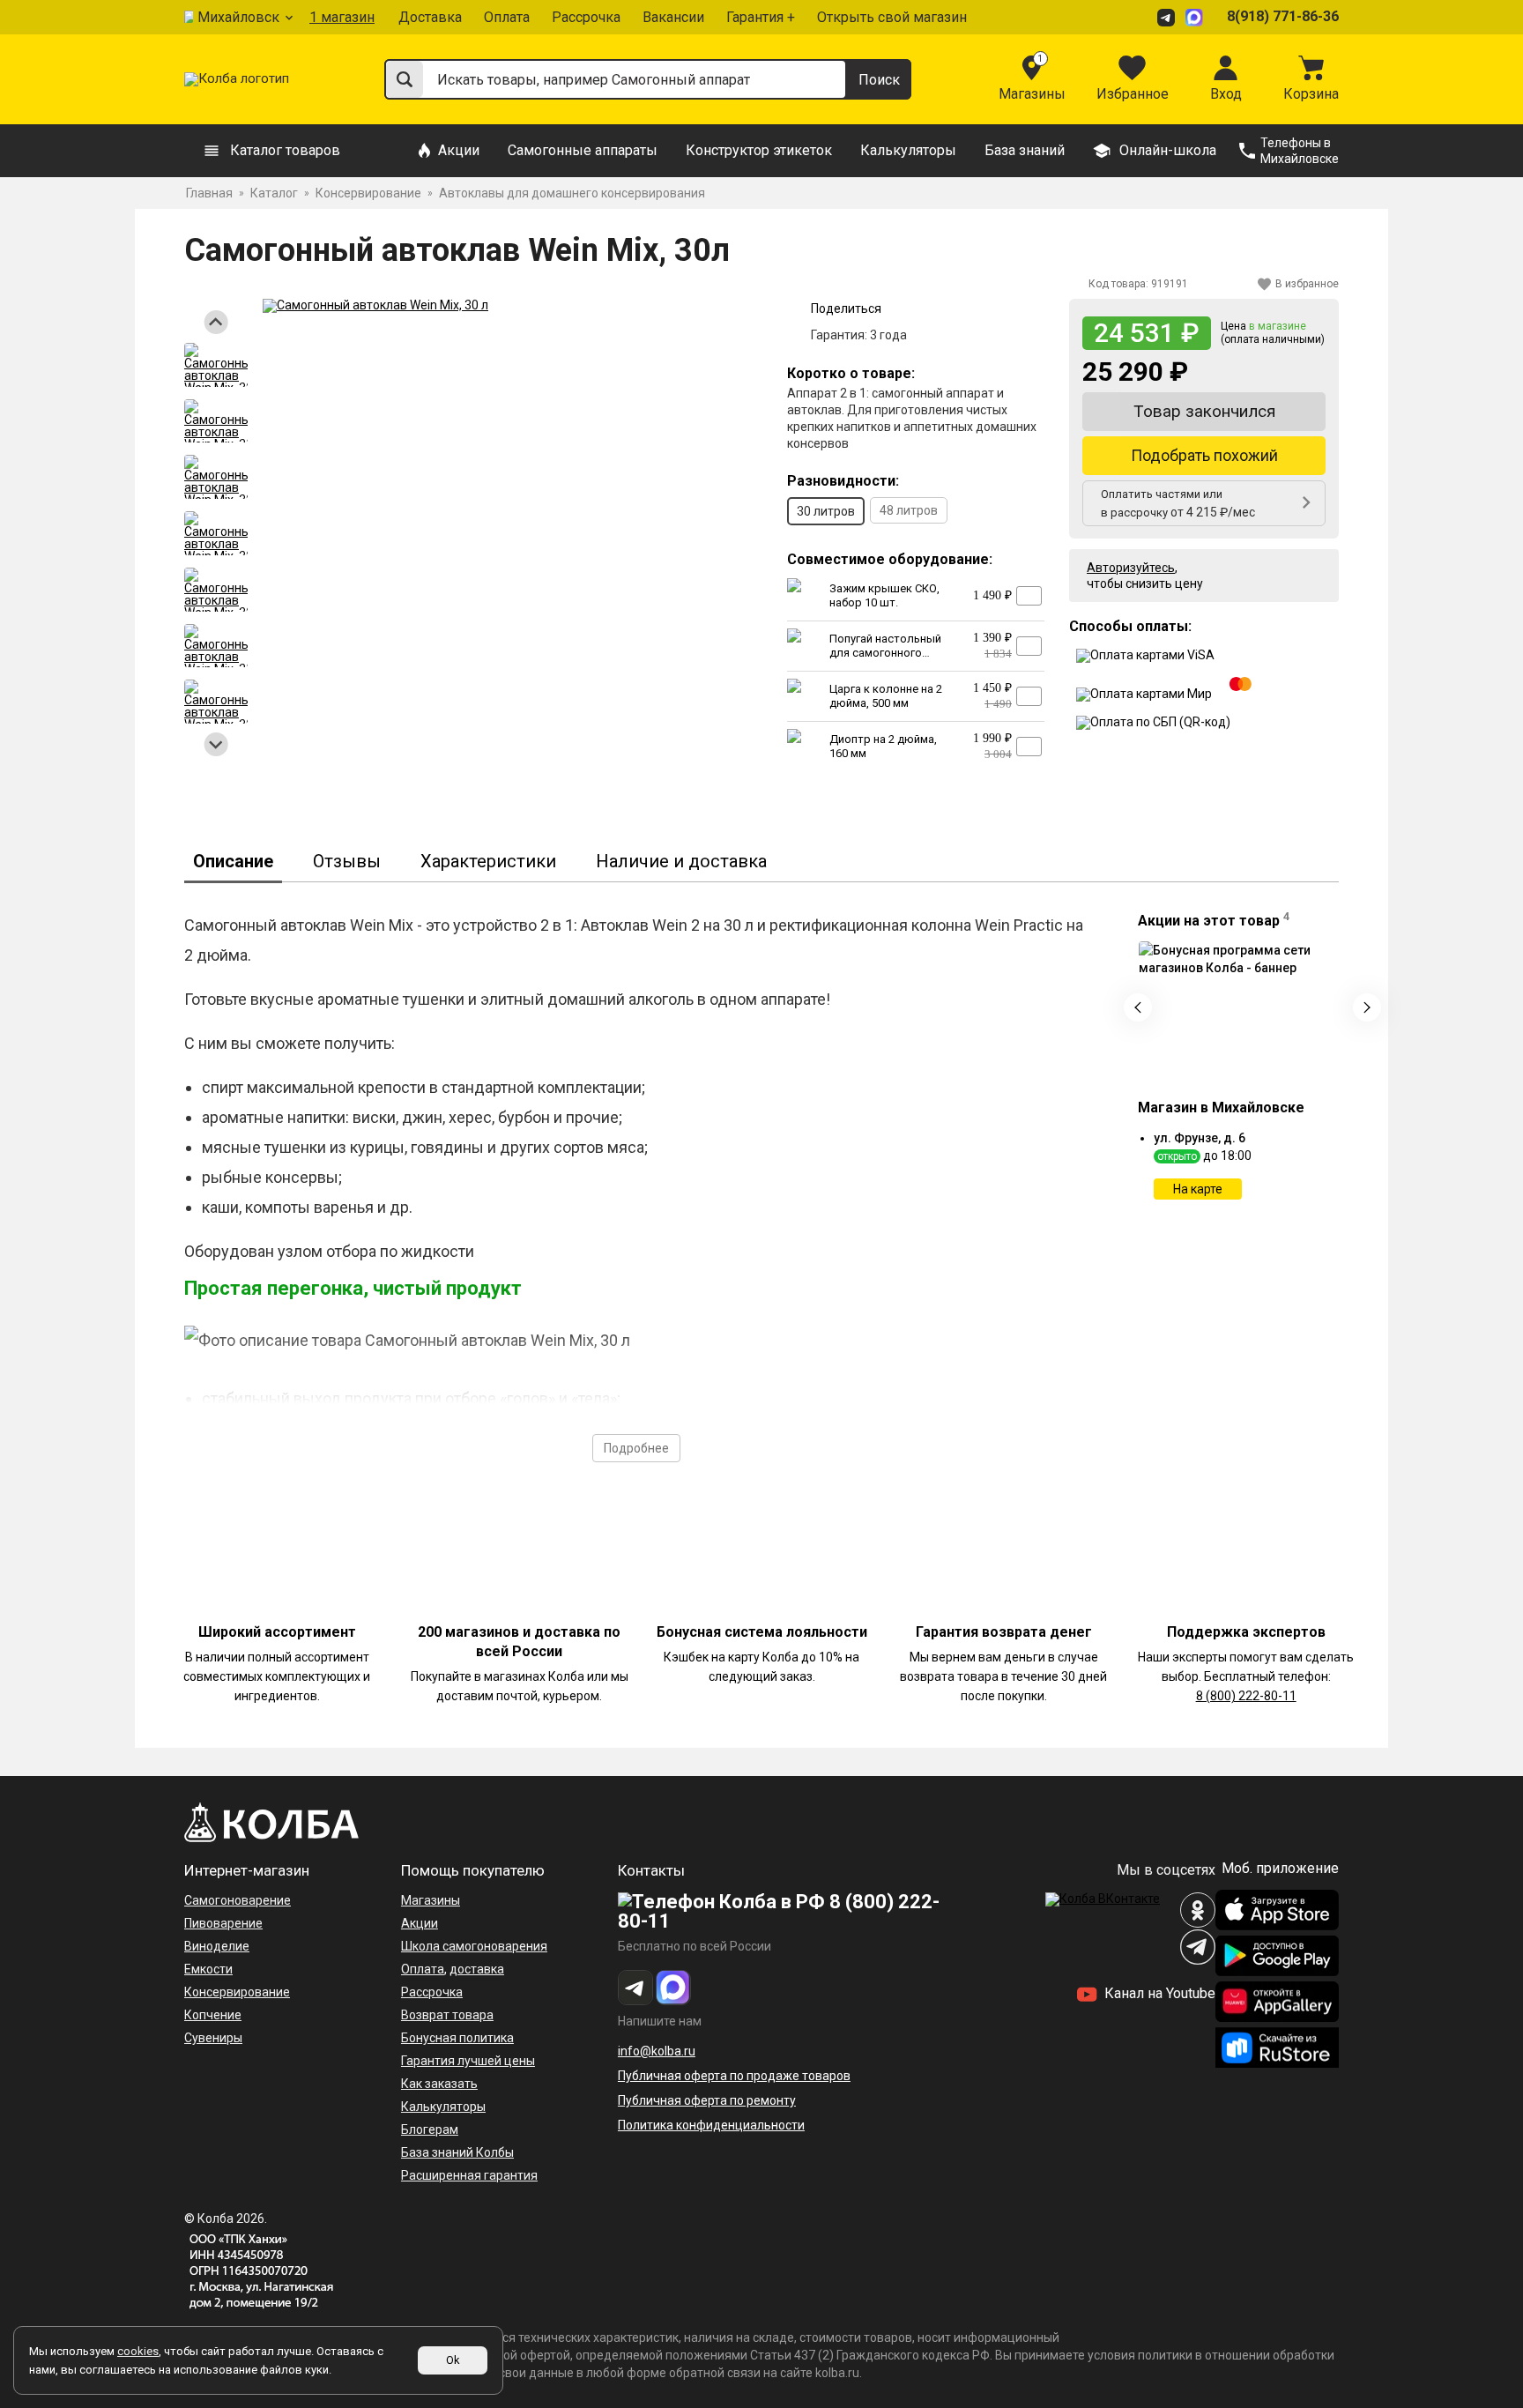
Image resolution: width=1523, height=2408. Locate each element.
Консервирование (237, 1992)
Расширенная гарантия (469, 2175)
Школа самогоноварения (474, 1946)
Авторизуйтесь (1131, 568)
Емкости (208, 1969)
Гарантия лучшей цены (468, 2061)
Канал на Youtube (1158, 1993)
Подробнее (636, 1448)
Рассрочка (586, 17)
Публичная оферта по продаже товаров (734, 2076)
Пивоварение (223, 1923)
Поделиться (846, 308)
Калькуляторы (908, 150)
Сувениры (213, 2038)
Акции (459, 150)
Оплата (507, 17)
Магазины (431, 1900)
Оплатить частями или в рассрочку (1178, 503)
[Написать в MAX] (1197, 17)
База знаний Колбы (457, 2152)
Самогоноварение (238, 1900)
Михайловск (238, 17)
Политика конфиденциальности (711, 2125)
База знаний (1025, 150)
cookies (138, 2351)
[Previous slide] (216, 322)
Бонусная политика (457, 2038)
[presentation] (1138, 1007)
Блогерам (430, 2129)
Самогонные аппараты (583, 150)
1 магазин (342, 17)
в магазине (1278, 326)
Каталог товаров (285, 150)
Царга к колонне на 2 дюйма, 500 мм (886, 696)
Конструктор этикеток (759, 150)
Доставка (430, 17)
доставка (477, 1969)
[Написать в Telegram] (1169, 17)
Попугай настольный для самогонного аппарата (885, 653)
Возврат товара (447, 2015)
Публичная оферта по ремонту (707, 2100)
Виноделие (217, 1946)
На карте (1198, 1189)
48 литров (909, 510)
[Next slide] (216, 744)
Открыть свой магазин (892, 17)
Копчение (213, 2015)
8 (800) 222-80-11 (1246, 1696)
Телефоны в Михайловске (1300, 151)
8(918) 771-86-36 (1283, 16)
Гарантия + (761, 17)
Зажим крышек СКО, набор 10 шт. (884, 595)
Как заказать (439, 2084)
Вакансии (673, 17)
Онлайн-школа (1168, 150)
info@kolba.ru (657, 2051)
